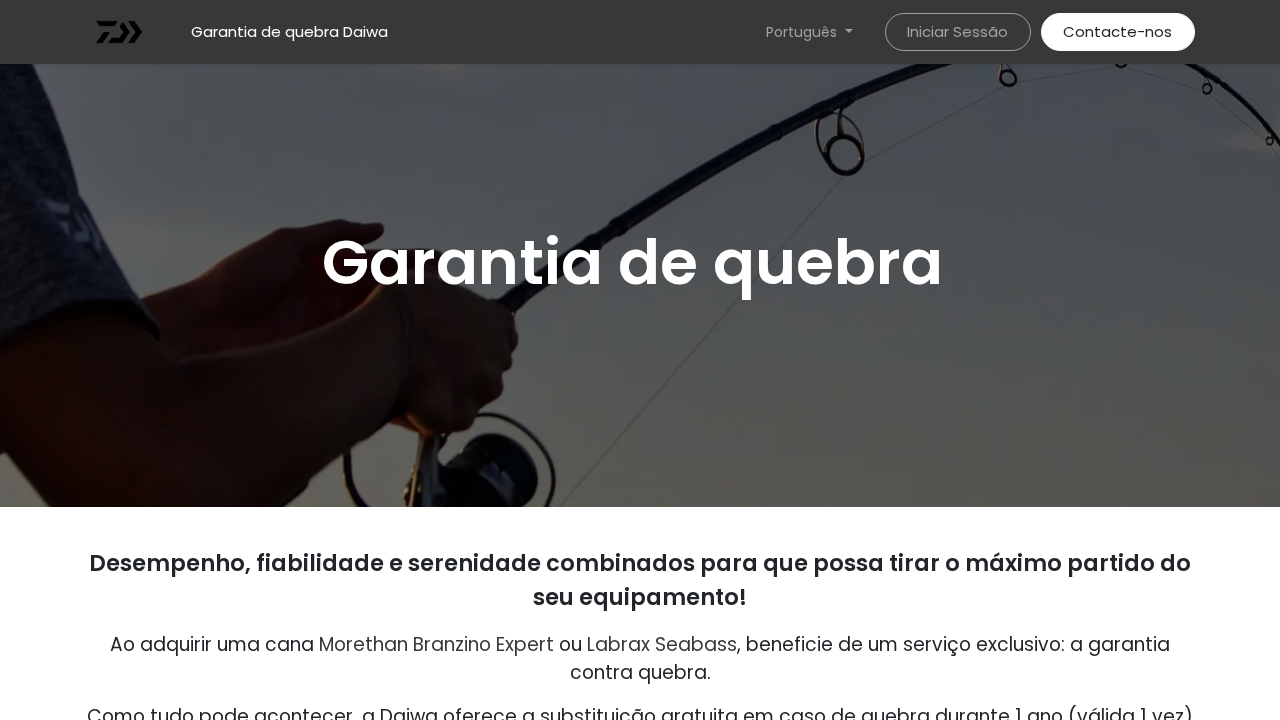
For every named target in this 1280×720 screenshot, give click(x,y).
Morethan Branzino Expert (436, 644)
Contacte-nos (1117, 31)
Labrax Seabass (662, 644)
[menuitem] (289, 32)
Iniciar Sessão (957, 31)
